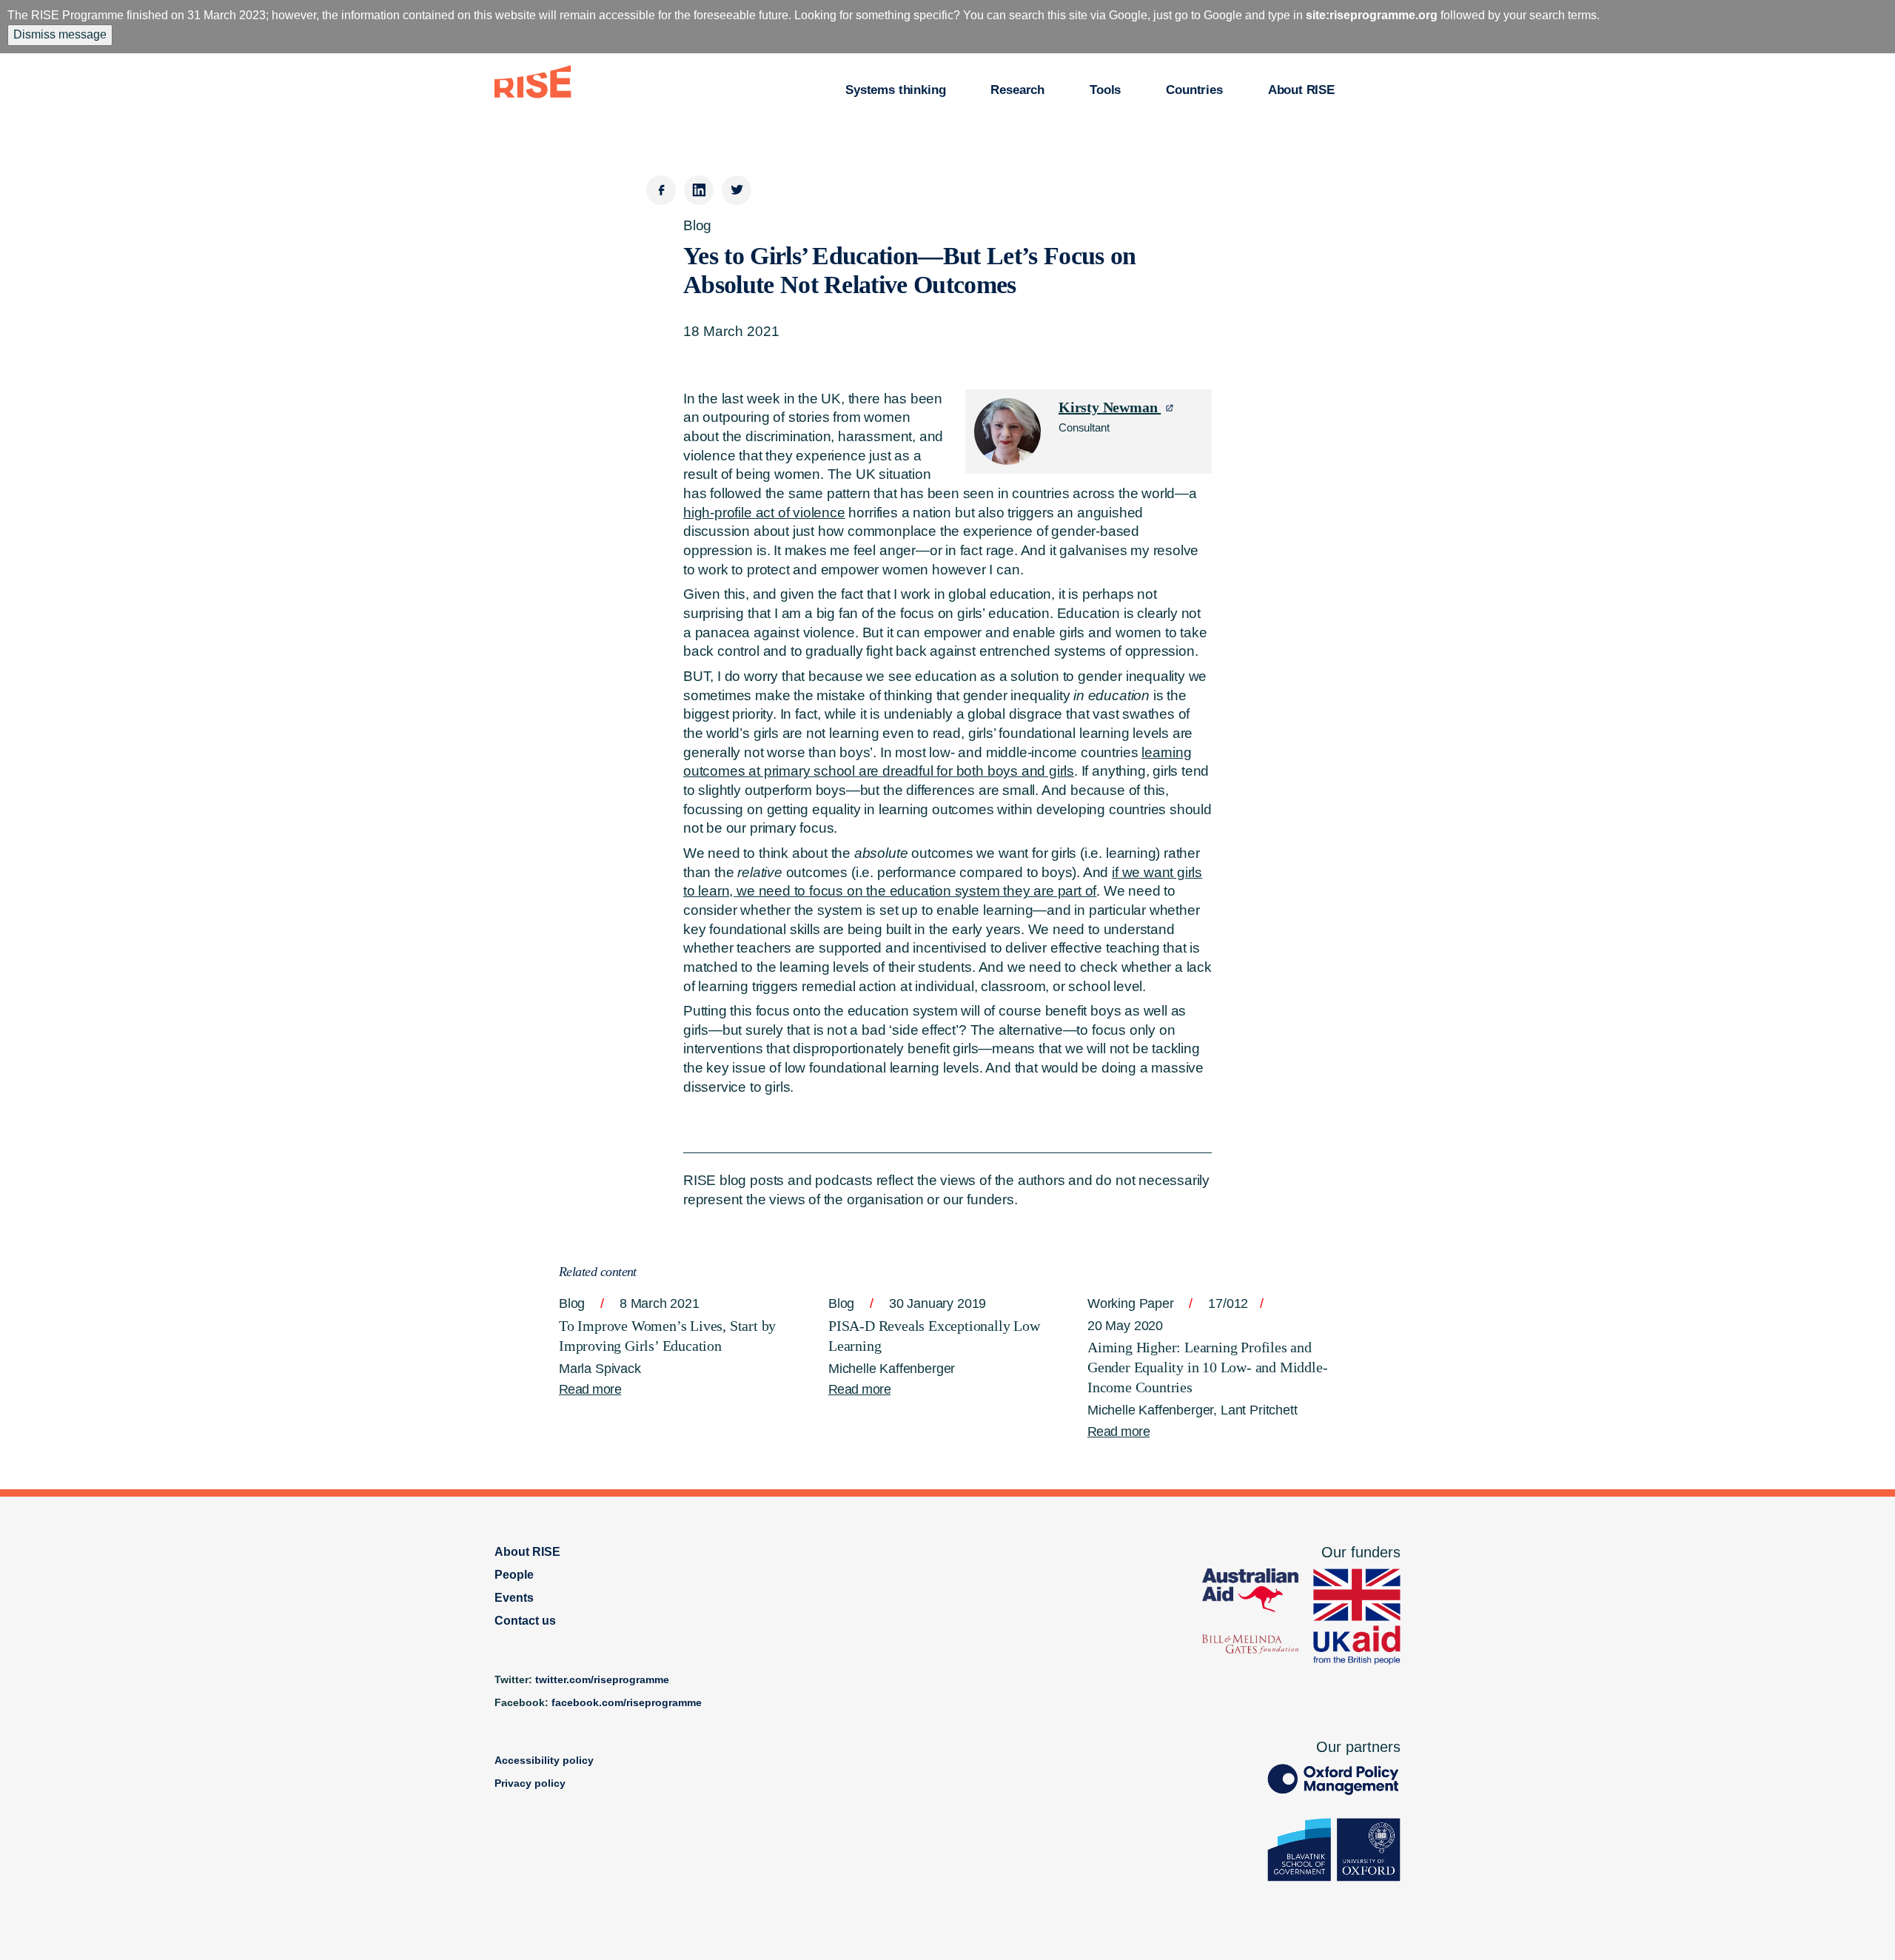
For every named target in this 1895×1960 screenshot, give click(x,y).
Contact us (525, 1621)
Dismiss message (60, 34)
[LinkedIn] (699, 190)
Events (514, 1598)
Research (1017, 90)
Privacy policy (530, 1783)
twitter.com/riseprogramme (602, 1679)
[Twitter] (737, 190)
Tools (1105, 90)
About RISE (1301, 90)
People (514, 1575)
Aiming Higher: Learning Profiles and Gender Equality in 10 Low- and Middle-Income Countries (1207, 1367)
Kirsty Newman (1110, 407)
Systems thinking (895, 90)
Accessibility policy (544, 1760)
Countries (1194, 90)
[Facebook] (661, 190)
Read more (590, 1389)
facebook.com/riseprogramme (627, 1702)
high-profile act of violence (764, 513)
